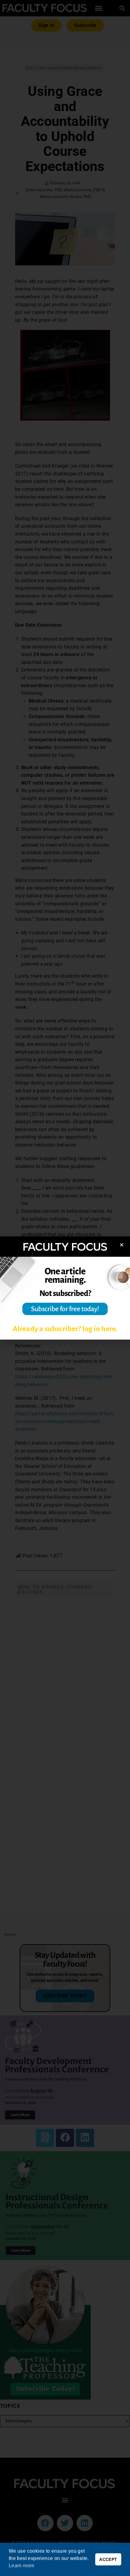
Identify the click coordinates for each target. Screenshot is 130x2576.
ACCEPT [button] (108, 2559)
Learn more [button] (22, 2566)
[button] (122, 1245)
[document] (65, 1288)
